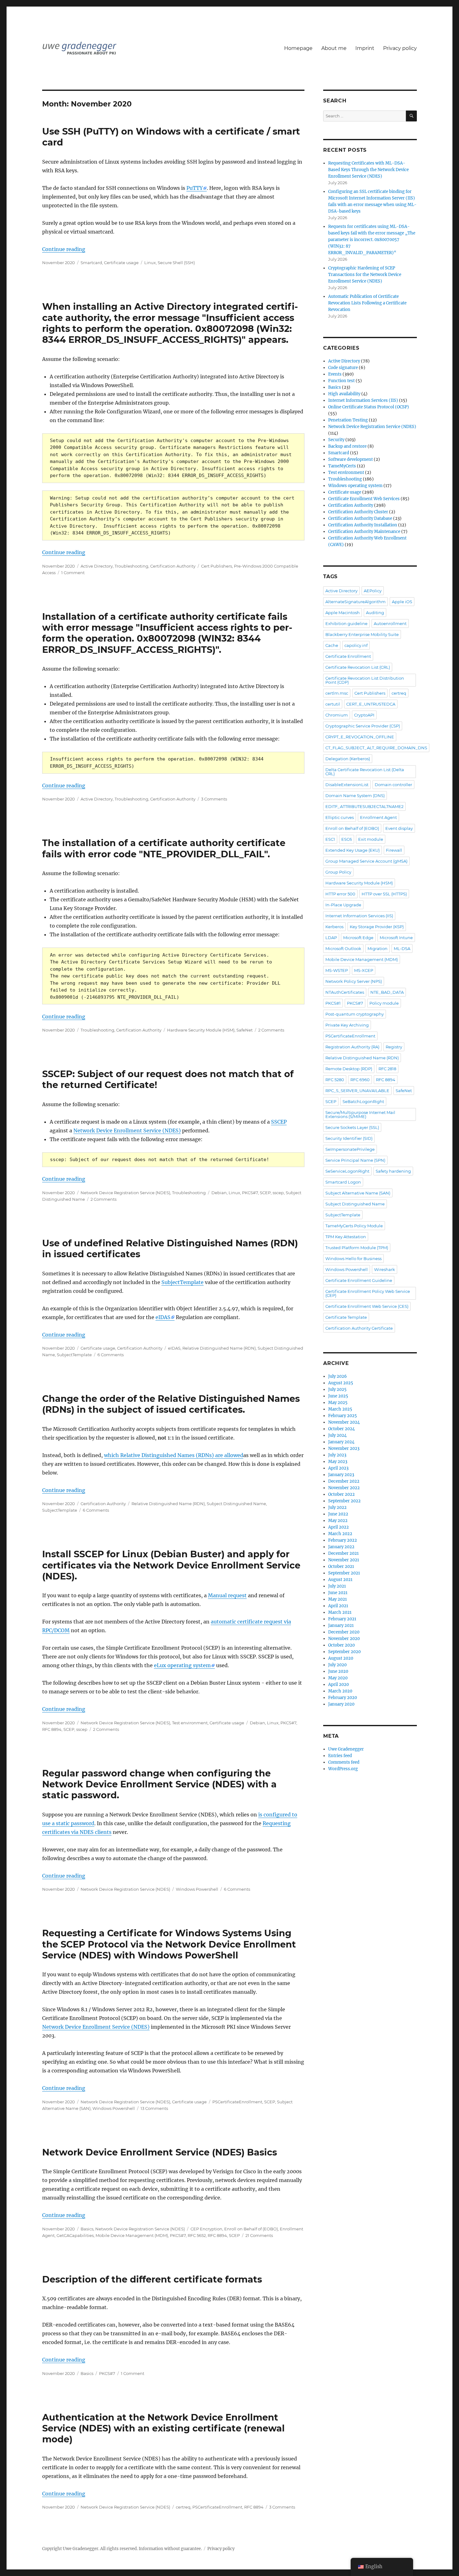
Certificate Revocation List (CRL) (358, 667)
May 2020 (338, 1678)
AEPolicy (373, 591)
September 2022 (344, 1501)
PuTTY (195, 188)
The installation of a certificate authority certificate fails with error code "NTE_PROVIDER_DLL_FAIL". (164, 848)
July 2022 (337, 1507)
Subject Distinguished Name (236, 1504)
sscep (278, 1193)
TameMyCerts (342, 466)
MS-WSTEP (337, 970)
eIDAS (163, 1317)
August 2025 (341, 1383)
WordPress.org (343, 1769)
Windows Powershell (197, 1889)
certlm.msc (337, 693)
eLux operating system (182, 1665)
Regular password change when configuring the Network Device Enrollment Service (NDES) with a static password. (159, 1784)
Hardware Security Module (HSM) (201, 1030)
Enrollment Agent (378, 817)
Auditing (375, 613)
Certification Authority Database (360, 518)
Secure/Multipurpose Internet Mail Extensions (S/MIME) (360, 1114)
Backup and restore (347, 446)
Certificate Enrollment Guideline (359, 1280)
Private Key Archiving (347, 1025)
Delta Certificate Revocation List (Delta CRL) (365, 772)
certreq (183, 2507)
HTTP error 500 (340, 894)
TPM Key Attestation (346, 1237)
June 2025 (338, 1396)
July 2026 (338, 1376)
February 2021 (342, 1619)
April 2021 (338, 1606)
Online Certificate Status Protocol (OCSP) (369, 407)
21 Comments (259, 2235)
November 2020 (344, 1639)
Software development (350, 459)
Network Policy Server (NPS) (354, 981)
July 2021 (337, 1586)
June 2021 (338, 1593)
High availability (344, 394)
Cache (332, 645)
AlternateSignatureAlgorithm (355, 602)
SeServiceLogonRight (347, 1171)
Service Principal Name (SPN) (355, 1160)
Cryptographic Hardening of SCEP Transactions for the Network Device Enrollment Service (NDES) (365, 275)
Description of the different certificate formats (152, 2279)
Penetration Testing (348, 420)
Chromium (337, 715)
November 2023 (344, 1448)
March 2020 (340, 1691)
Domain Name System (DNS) (355, 795)
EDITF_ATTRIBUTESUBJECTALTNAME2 (364, 806)
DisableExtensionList (347, 785)
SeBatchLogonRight (363, 1101)
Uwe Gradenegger (346, 1749)
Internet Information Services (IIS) (363, 400)
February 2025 (343, 1416)
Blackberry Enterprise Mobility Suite (362, 634)
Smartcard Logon (343, 1182)
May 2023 (338, 1462)
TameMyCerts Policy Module (354, 1226)
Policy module (384, 1003)
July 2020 (337, 1665)
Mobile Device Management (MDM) (132, 2235)
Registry (394, 1047)
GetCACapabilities (75, 2235)
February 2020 (343, 1698)
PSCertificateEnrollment (237, 2102)
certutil (333, 704)
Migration (378, 948)
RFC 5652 (197, 2235)
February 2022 (343, 1540)
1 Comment (73, 573)
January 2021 (341, 1625)
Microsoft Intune (396, 938)
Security (336, 440)
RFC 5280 (335, 1080)
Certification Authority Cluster (358, 512)
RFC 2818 (387, 1069)
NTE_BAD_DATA (387, 992)
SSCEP (279, 1122)
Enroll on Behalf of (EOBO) (251, 2229)
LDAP (331, 938)
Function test (341, 381)
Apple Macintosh (343, 613)
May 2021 (338, 1599)
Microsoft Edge (358, 938)
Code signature (343, 368)
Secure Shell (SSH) (176, 263)
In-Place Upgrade (343, 905)
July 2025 (337, 1389)
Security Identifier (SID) (349, 1138)
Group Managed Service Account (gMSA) (366, 861)
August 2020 (341, 1658)
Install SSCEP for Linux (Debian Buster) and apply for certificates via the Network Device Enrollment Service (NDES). (171, 1565)
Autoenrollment (390, 623)
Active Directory (97, 566)
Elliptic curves (340, 817)
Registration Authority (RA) (352, 1047)
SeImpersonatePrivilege (350, 1149)
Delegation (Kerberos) (348, 759)
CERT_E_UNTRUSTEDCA (371, 704)
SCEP (265, 1193)
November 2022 (344, 1488)
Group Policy (338, 872)
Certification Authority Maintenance (364, 532)
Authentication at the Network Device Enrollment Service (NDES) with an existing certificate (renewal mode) (163, 2428)
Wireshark (385, 1269)
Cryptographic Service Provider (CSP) (363, 726)
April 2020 (338, 1684)
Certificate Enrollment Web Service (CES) (367, 1306)
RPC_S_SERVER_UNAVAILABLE (357, 1091)
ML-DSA (402, 948)
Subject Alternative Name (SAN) (358, 1193)
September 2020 (344, 1652)
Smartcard (91, 263)
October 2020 (341, 1645)
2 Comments (271, 1030)
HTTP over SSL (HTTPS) (384, 894)
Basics (87, 2229)
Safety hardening (393, 1171)
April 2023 (338, 1468)
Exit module (371, 839)
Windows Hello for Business (353, 1258)
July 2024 (337, 1435)
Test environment (190, 1723)
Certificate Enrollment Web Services (364, 499)
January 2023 (341, 1475)
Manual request (227, 1595)
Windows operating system (355, 486)
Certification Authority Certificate (359, 1328)
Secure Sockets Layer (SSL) (352, 1127)
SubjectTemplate (183, 1282)
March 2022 (340, 1534)
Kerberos (334, 927)
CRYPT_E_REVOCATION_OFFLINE (360, 737)
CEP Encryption (206, 2229)
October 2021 (341, 1566)
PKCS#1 (333, 1003)
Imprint (365, 48)
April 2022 (338, 1527)
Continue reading (64, 249)
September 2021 (344, 1573)
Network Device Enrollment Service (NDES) (127, 1130)
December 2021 (343, 1553)
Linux (150, 263)
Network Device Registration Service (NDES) (125, 1193)
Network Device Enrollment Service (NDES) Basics (160, 2152)
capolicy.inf (356, 645)
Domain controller (393, 785)
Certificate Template (346, 1317)
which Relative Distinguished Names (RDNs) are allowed (174, 1455)
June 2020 (338, 1671)
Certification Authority (173, 566)
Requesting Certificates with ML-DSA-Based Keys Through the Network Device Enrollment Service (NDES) (368, 170)
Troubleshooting (131, 566)
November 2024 (344, 1422)
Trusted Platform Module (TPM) (357, 1248)
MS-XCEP (364, 970)
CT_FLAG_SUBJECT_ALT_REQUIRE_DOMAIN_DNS (376, 748)
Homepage (298, 48)
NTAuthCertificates (345, 992)
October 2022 (341, 1494)
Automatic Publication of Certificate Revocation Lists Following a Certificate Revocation (367, 303)
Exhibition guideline (346, 623)
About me (334, 48)
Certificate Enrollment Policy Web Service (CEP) (368, 1293)
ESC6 (347, 839)
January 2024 (341, 1442)
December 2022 (344, 1481)
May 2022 (338, 1521)
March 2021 (340, 1612)
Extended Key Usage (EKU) (353, 850)
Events (335, 374)
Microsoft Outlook (343, 948)
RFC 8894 (52, 1729)
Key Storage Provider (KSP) (377, 927)
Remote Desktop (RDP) (349, 1069)
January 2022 (341, 1547)
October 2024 (341, 1429)
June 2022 (338, 1514)
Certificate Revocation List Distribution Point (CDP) (365, 680)
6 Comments (111, 1355)
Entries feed (340, 1756)
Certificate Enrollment (348, 656)
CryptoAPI (364, 715)
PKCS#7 (250, 1193)
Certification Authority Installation (363, 525)
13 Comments (154, 2108)
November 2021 (344, 1560)
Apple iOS (402, 602)
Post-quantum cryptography (355, 1014)
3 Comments (214, 799)
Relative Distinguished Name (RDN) (219, 1348)
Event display (399, 828)
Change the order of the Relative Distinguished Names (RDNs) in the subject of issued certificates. (171, 1404)
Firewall (394, 850)
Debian (219, 1193)
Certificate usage (121, 263)
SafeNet (244, 1030)
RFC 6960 (360, 1080)
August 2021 (340, 1580)
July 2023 (337, 1455)
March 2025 (340, 1409)
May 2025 (338, 1403)
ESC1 (330, 839)
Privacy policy (400, 48)
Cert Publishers (217, 566)
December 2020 (344, 1632)
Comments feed (344, 1762)
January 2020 (341, 1704)
